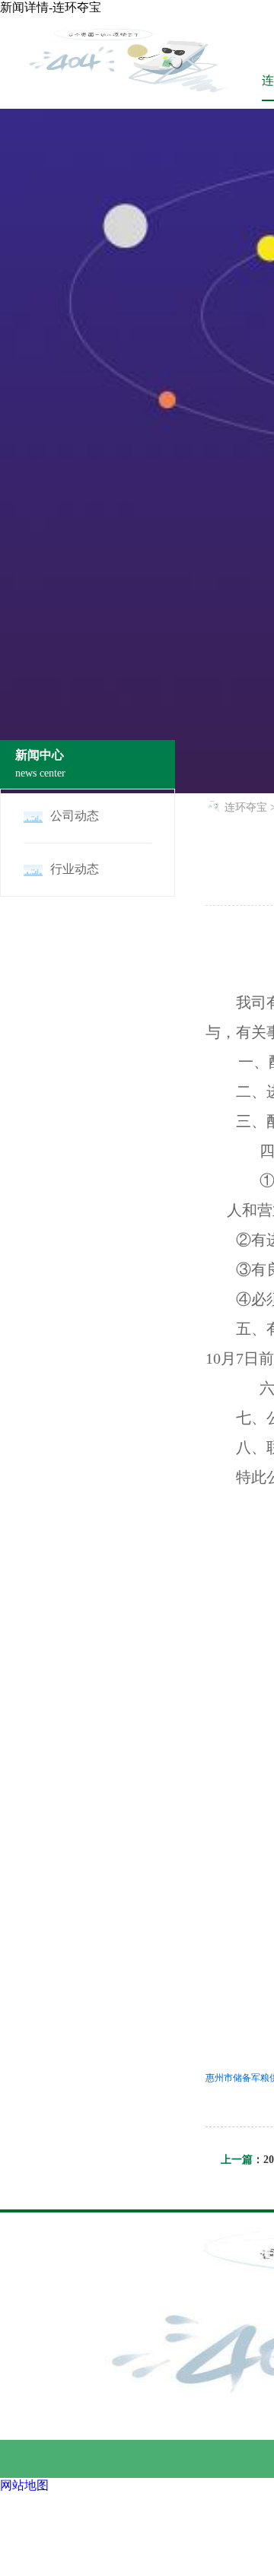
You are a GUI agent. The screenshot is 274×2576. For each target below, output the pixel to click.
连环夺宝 (246, 807)
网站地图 (24, 2485)
